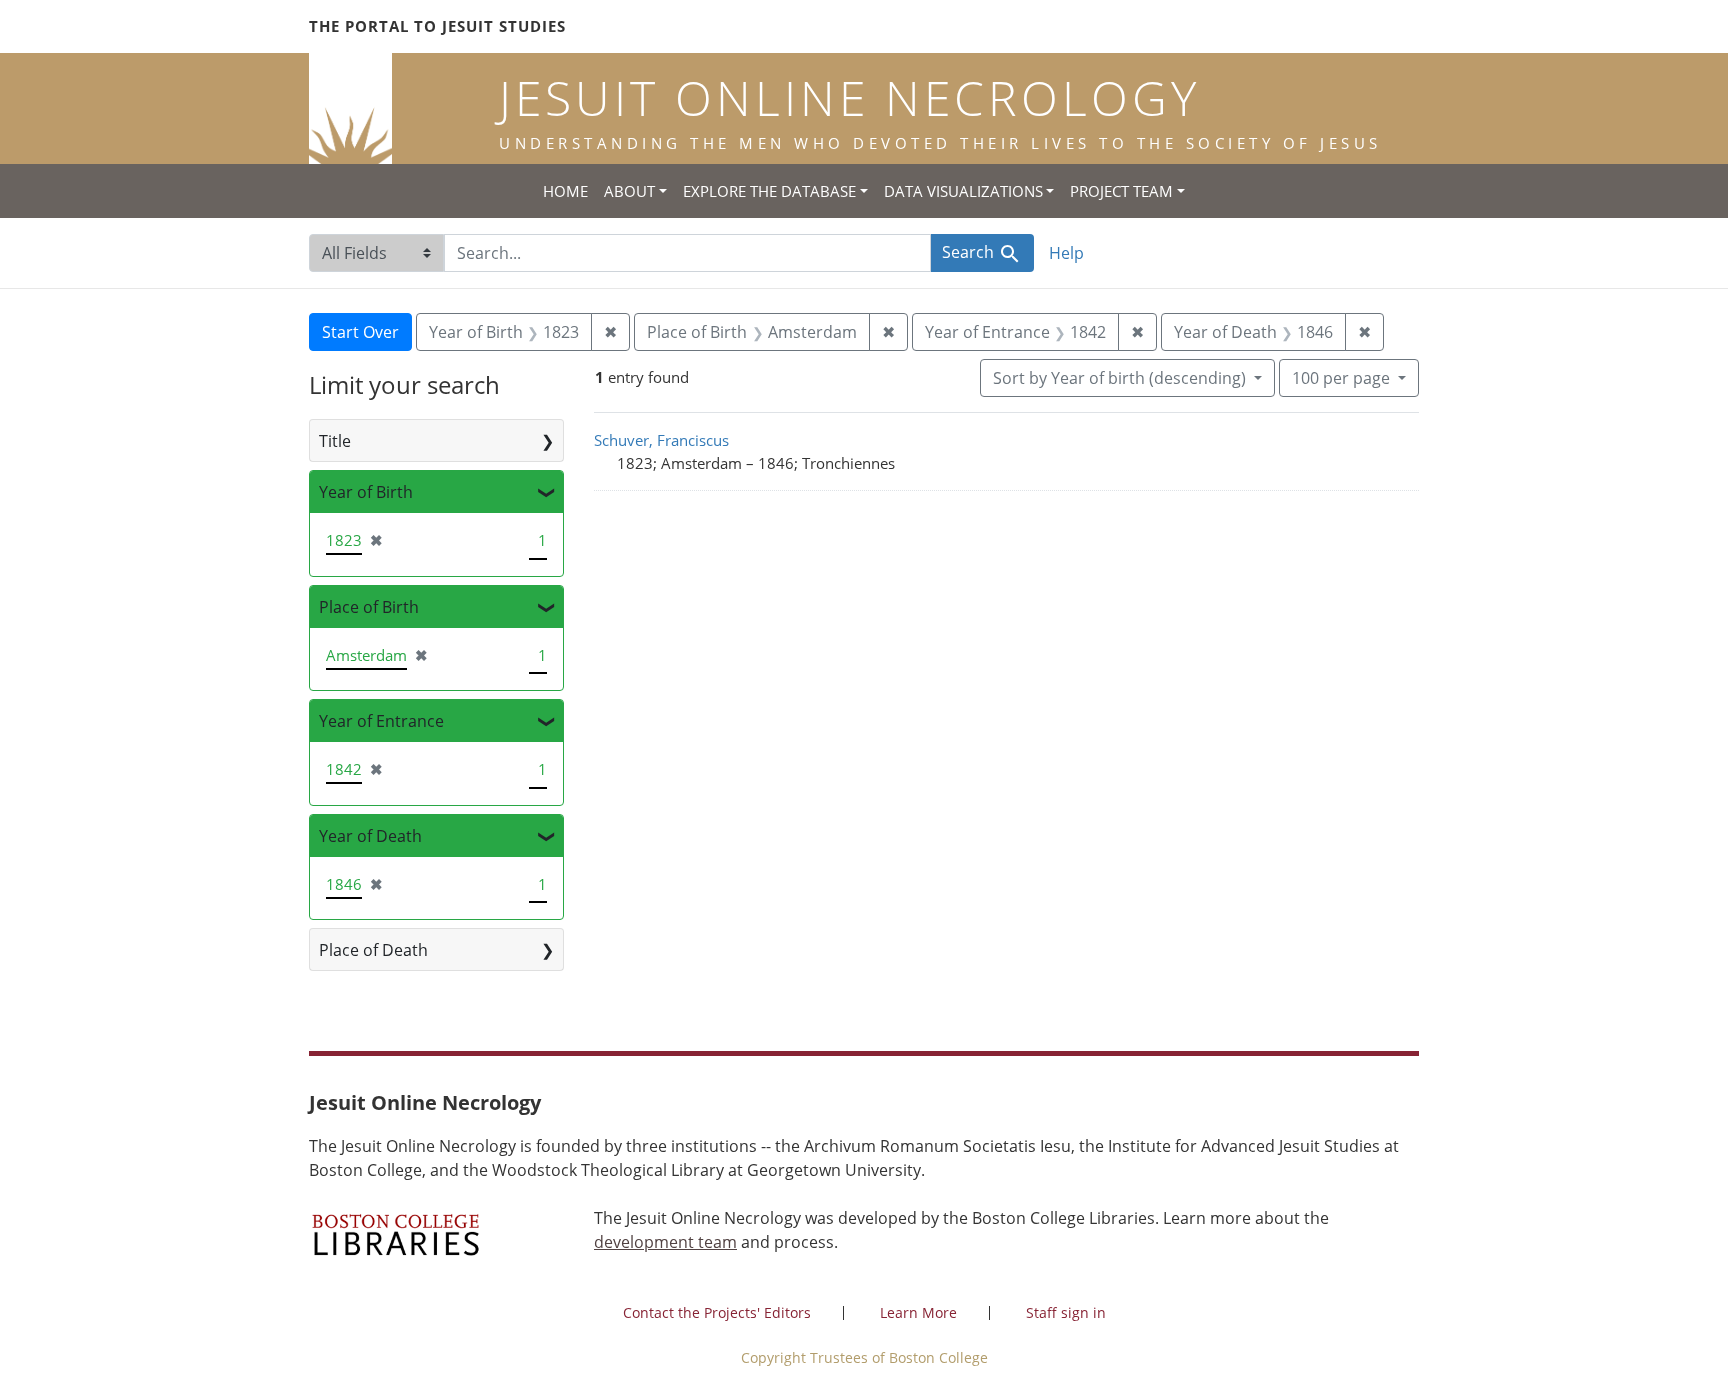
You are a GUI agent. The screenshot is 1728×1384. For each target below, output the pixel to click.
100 (1341, 377)
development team (665, 1242)
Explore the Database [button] (769, 191)
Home (565, 191)
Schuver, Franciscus (661, 440)
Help (1066, 253)
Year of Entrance (381, 721)
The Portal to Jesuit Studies (437, 26)
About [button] (629, 191)
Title (335, 441)
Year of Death (370, 836)
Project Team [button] (1121, 191)
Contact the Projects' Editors (717, 1312)
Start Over (360, 332)
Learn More (918, 1312)
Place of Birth (369, 607)
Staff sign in (1066, 1312)
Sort (1119, 378)
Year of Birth (366, 492)
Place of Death (373, 950)
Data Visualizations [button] (963, 191)
